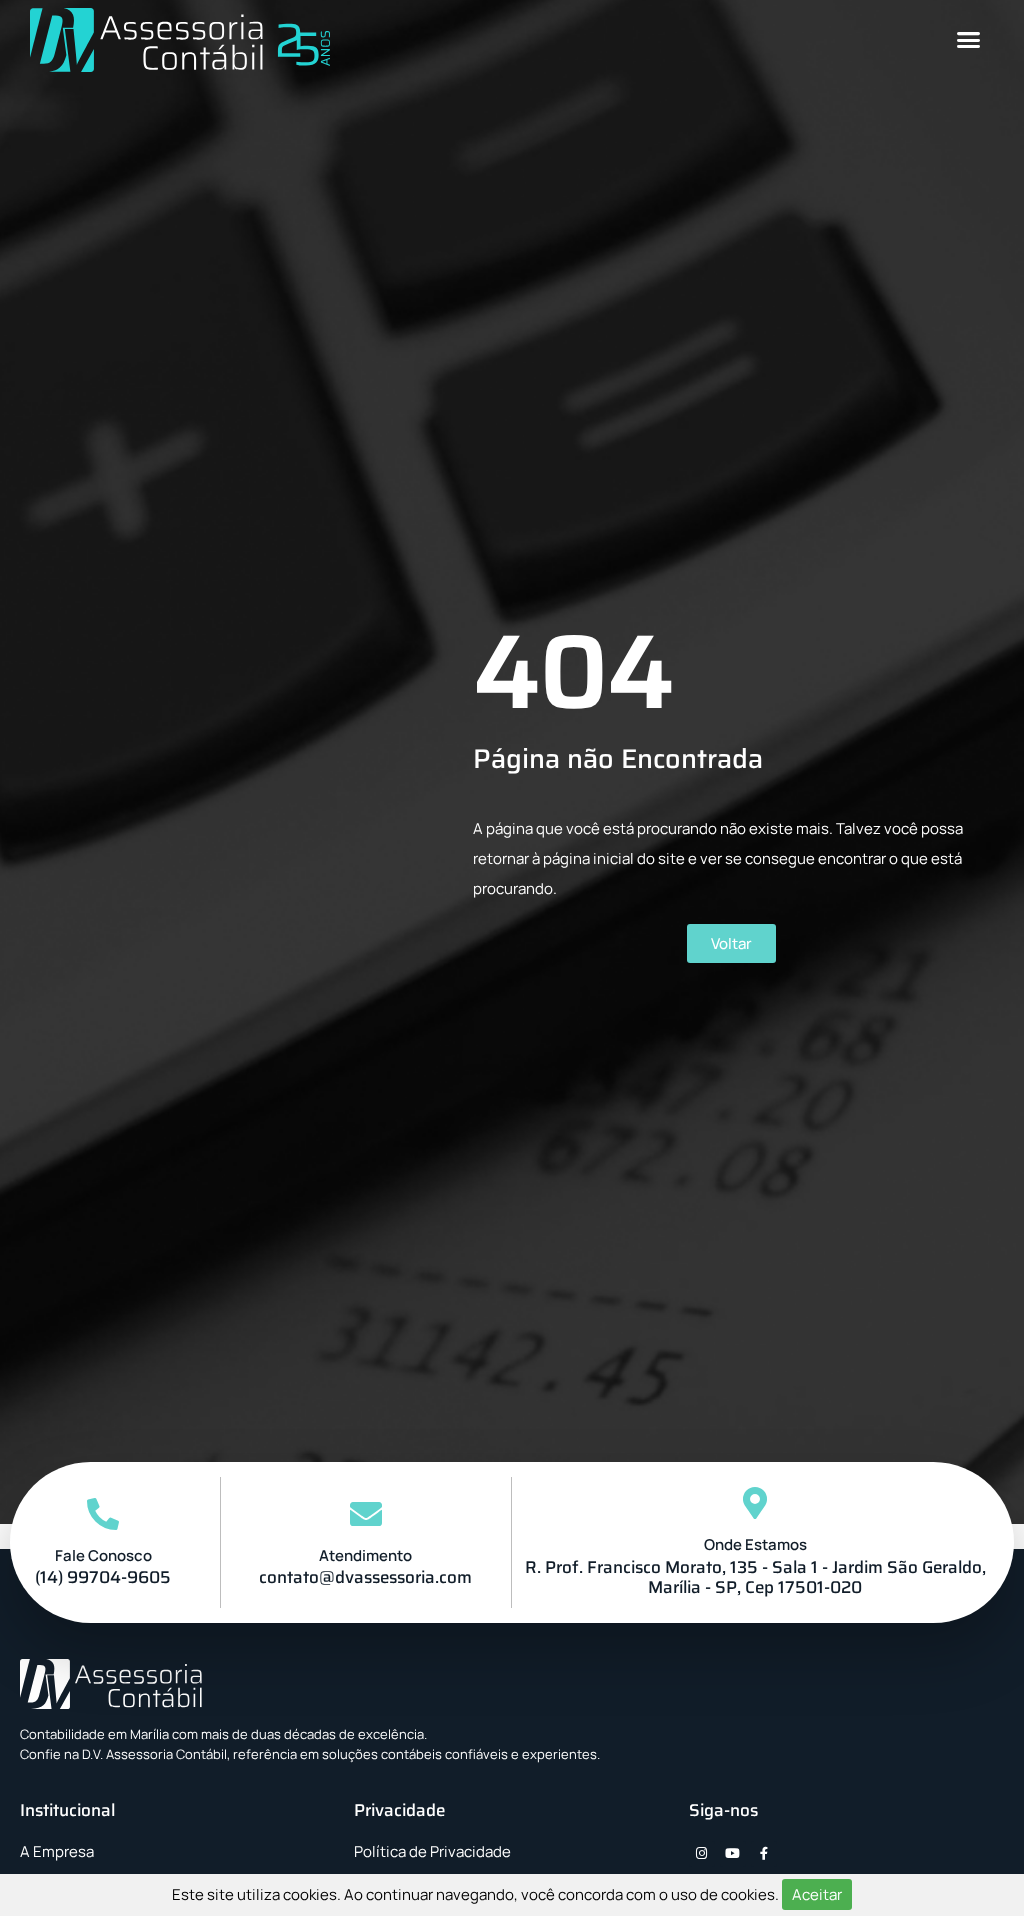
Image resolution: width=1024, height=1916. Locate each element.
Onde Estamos (755, 1544)
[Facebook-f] (764, 1854)
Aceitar (817, 1894)
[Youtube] (733, 1854)
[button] (969, 40)
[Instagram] (702, 1854)
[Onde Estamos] (755, 1503)
